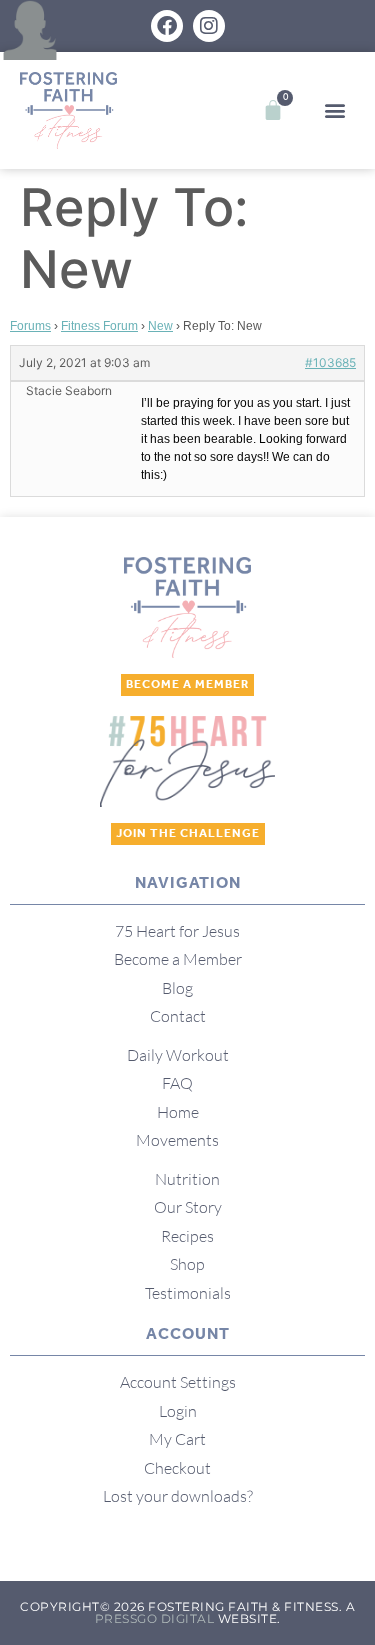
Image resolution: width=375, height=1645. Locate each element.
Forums (30, 326)
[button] (334, 110)
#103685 (330, 362)
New (160, 326)
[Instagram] (209, 26)
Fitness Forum (99, 326)
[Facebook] (167, 26)
